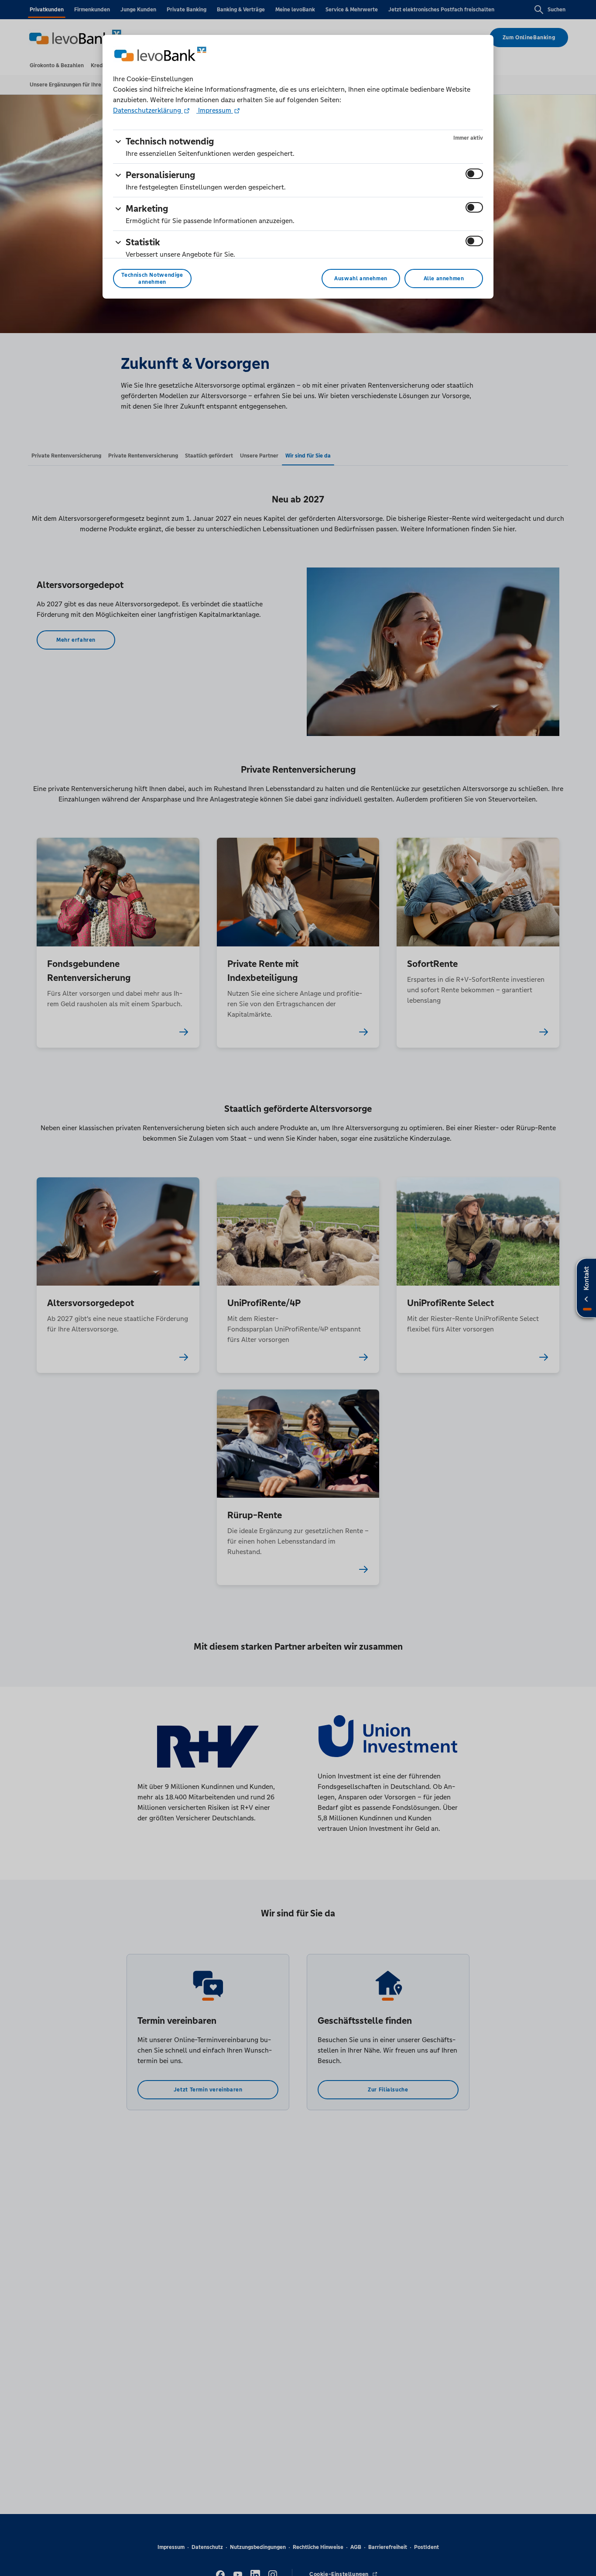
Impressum (215, 110)
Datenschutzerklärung (148, 110)
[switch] (474, 174)
